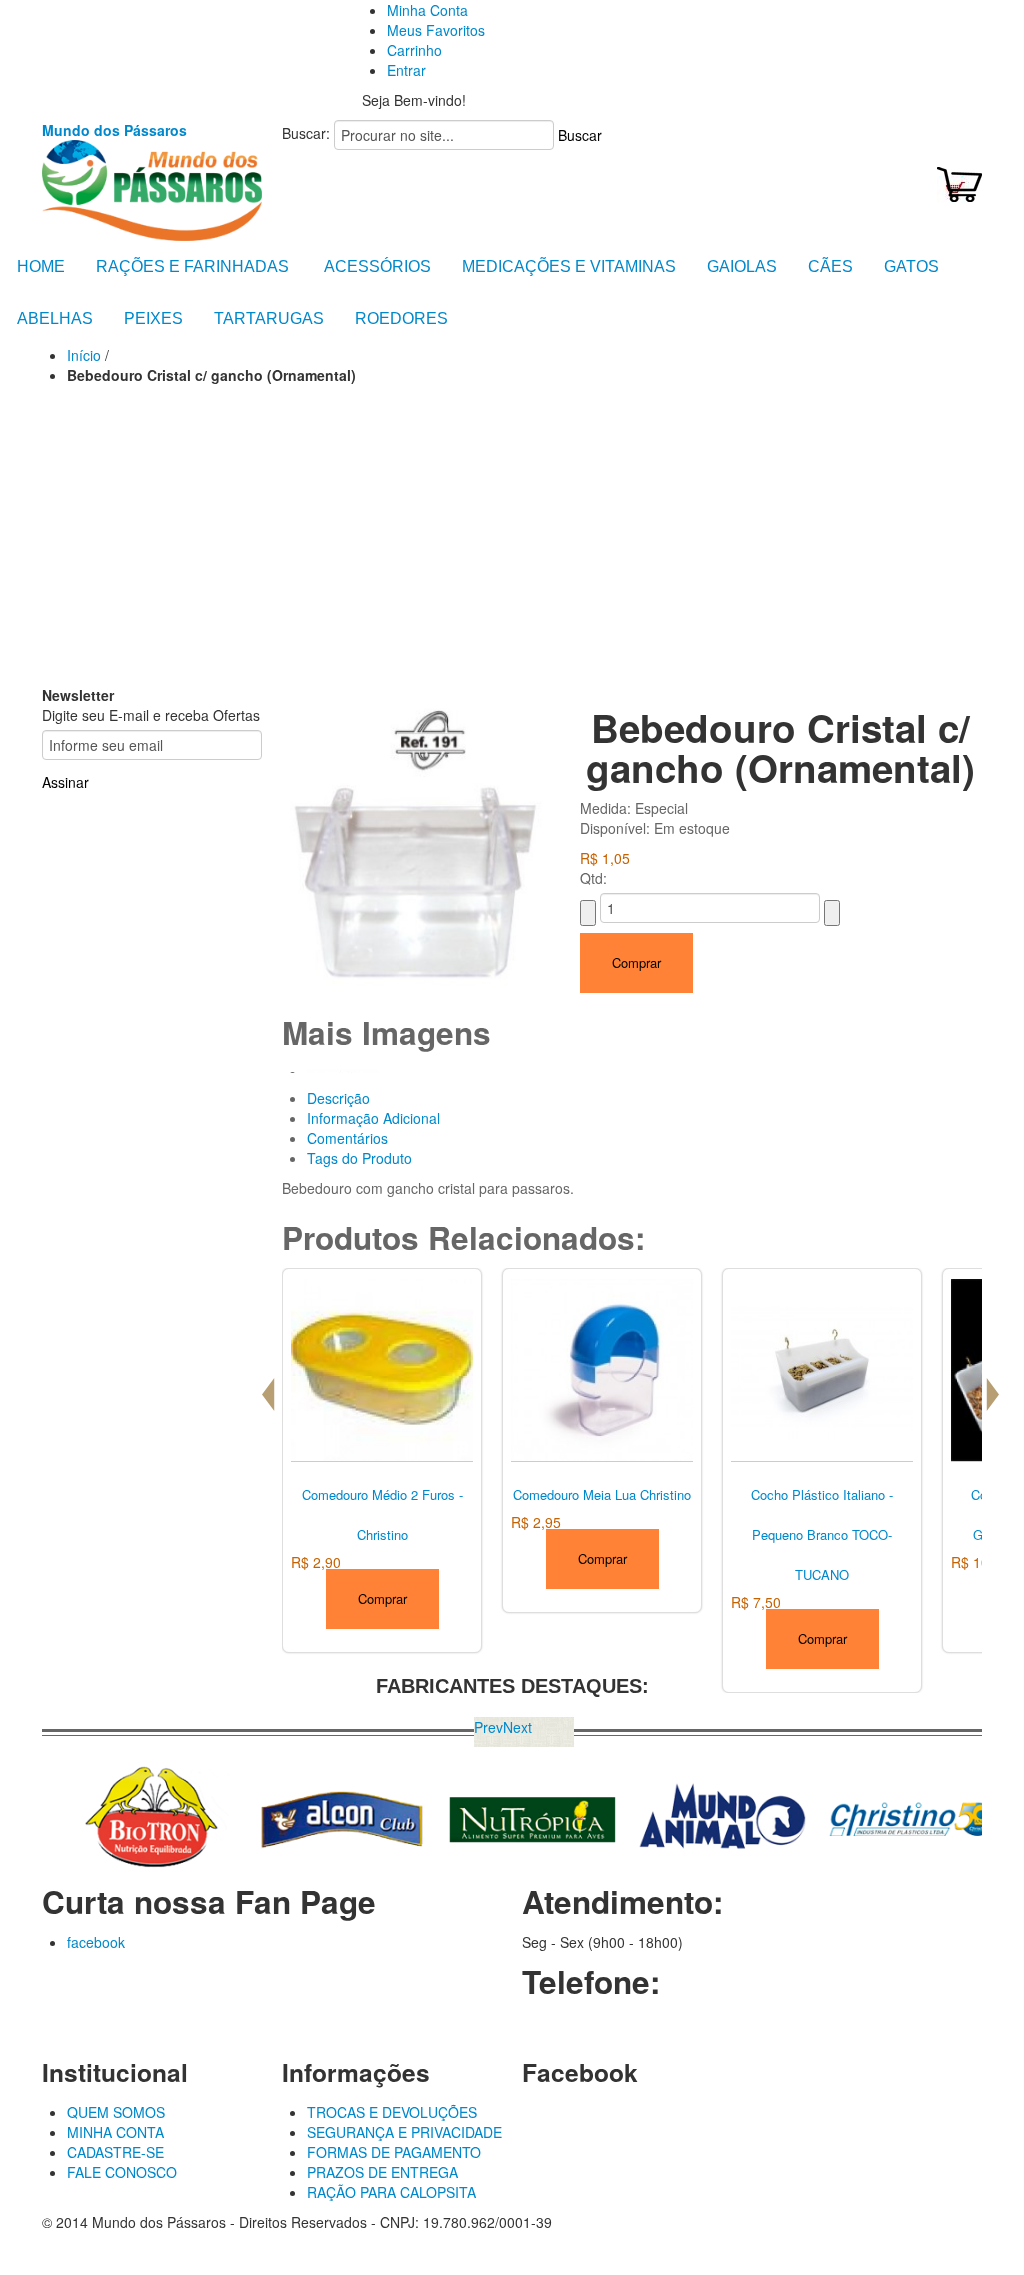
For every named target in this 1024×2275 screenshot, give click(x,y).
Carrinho (414, 50)
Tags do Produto (359, 1158)
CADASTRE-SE (115, 2152)
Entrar (406, 70)
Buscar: (306, 133)
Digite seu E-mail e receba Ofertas (151, 715)
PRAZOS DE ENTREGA (382, 2172)
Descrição (338, 1098)
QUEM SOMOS (116, 2112)
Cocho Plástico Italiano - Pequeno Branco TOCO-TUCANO (822, 1534)
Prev (488, 1727)
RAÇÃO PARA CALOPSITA (391, 2192)
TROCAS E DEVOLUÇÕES (392, 2112)
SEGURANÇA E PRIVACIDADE (404, 2132)
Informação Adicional (373, 1118)
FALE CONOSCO (122, 2172)
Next (517, 1727)
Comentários (347, 1138)
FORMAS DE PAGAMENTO (394, 2152)
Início (84, 355)
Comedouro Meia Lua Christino (602, 1494)
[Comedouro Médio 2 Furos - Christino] (382, 1367)
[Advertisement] (512, 535)
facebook (96, 1942)
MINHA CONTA (115, 2132)
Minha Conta (427, 10)
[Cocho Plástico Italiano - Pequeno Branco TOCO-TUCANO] (822, 1367)
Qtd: (593, 878)
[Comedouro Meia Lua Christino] (602, 1367)
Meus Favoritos (436, 30)
